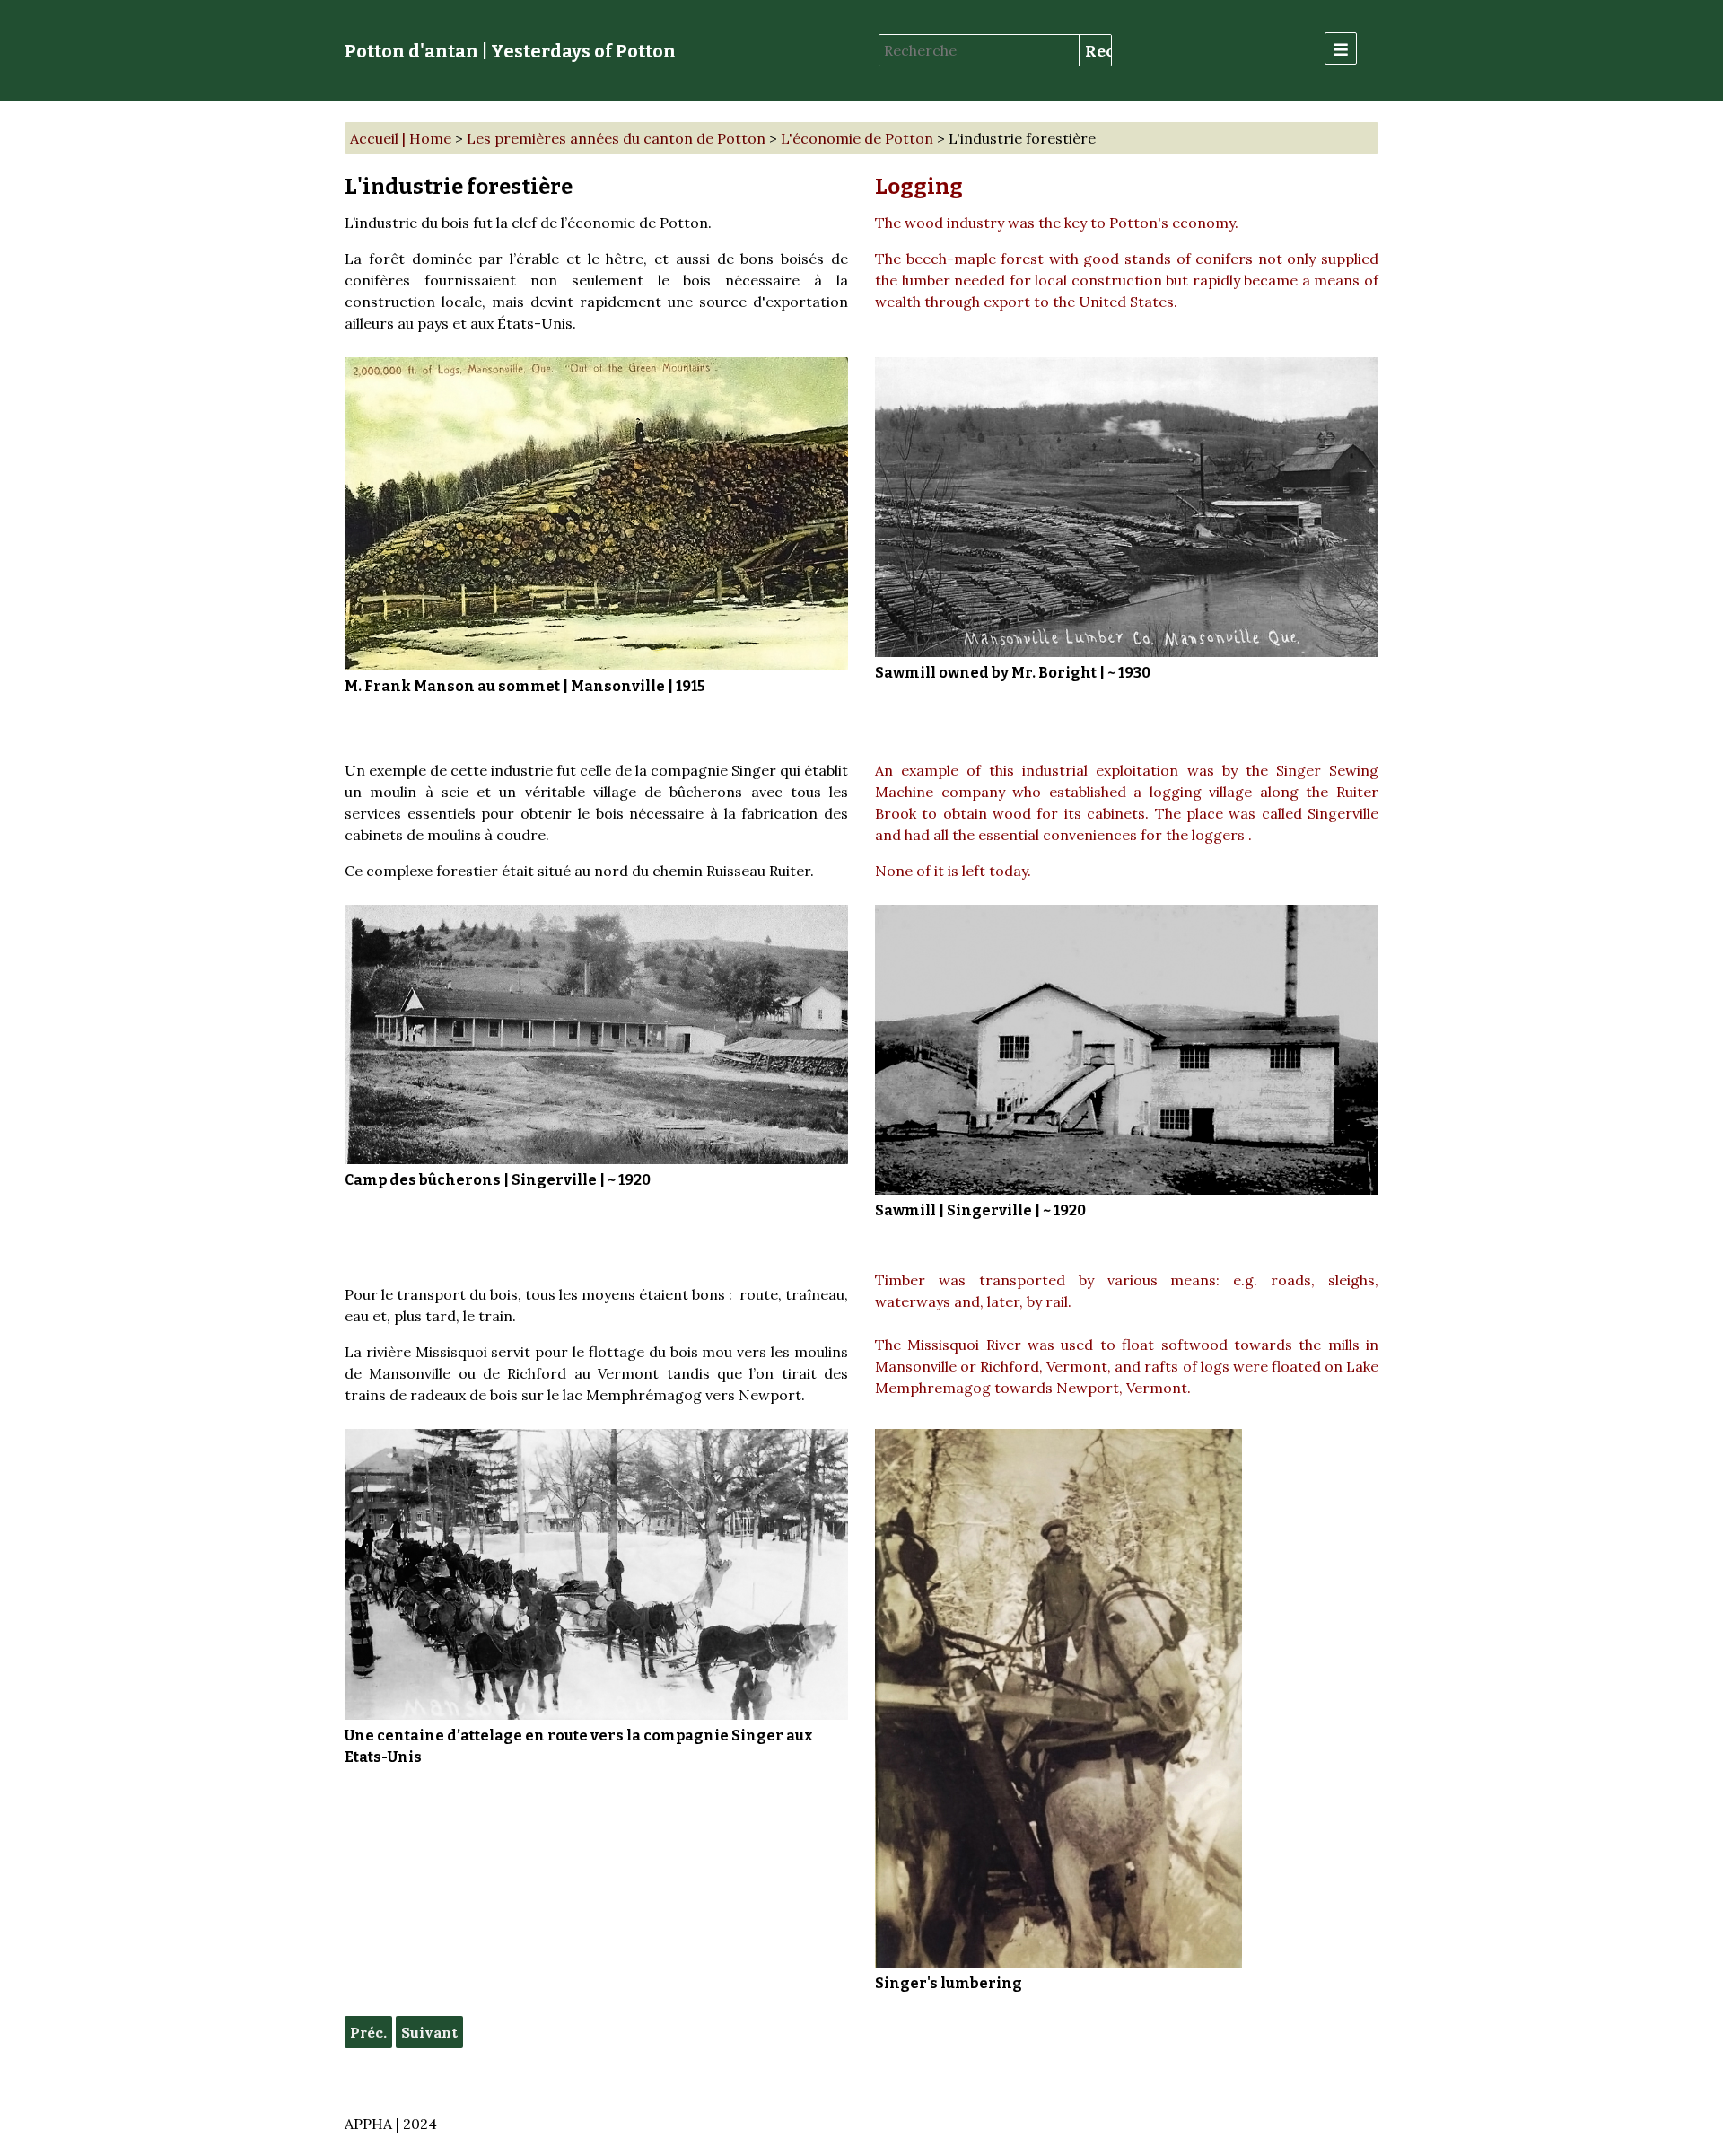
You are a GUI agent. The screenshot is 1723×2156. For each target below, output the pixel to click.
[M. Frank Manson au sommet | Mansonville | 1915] (596, 514)
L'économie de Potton (857, 138)
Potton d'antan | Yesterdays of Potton (510, 51)
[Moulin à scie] (1127, 1050)
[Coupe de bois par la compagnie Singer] (1058, 1698)
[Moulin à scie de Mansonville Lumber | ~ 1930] (1127, 507)
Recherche (1098, 51)
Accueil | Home (401, 138)
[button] (1341, 48)
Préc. (368, 2032)
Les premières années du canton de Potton (616, 138)
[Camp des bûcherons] (596, 1035)
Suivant (429, 2032)
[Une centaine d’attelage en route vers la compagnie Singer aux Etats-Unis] (596, 1575)
